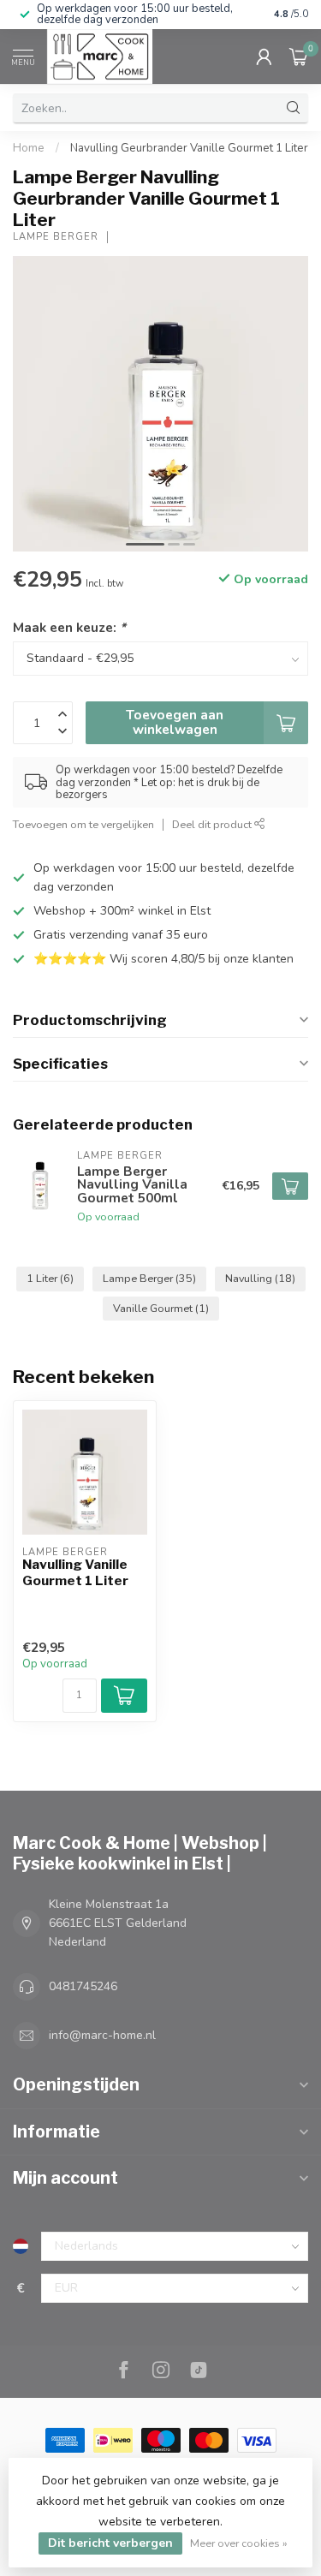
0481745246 (83, 1986)
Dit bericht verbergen (110, 2543)
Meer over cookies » (239, 2543)
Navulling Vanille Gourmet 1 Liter (75, 1572)
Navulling (260, 1278)
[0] (299, 57)
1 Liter (50, 1278)
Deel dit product (213, 824)
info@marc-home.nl (102, 2035)
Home (29, 148)
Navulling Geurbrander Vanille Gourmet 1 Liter (189, 148)
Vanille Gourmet (161, 1308)
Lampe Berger (56, 237)
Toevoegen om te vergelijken (83, 824)
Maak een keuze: (69, 627)
